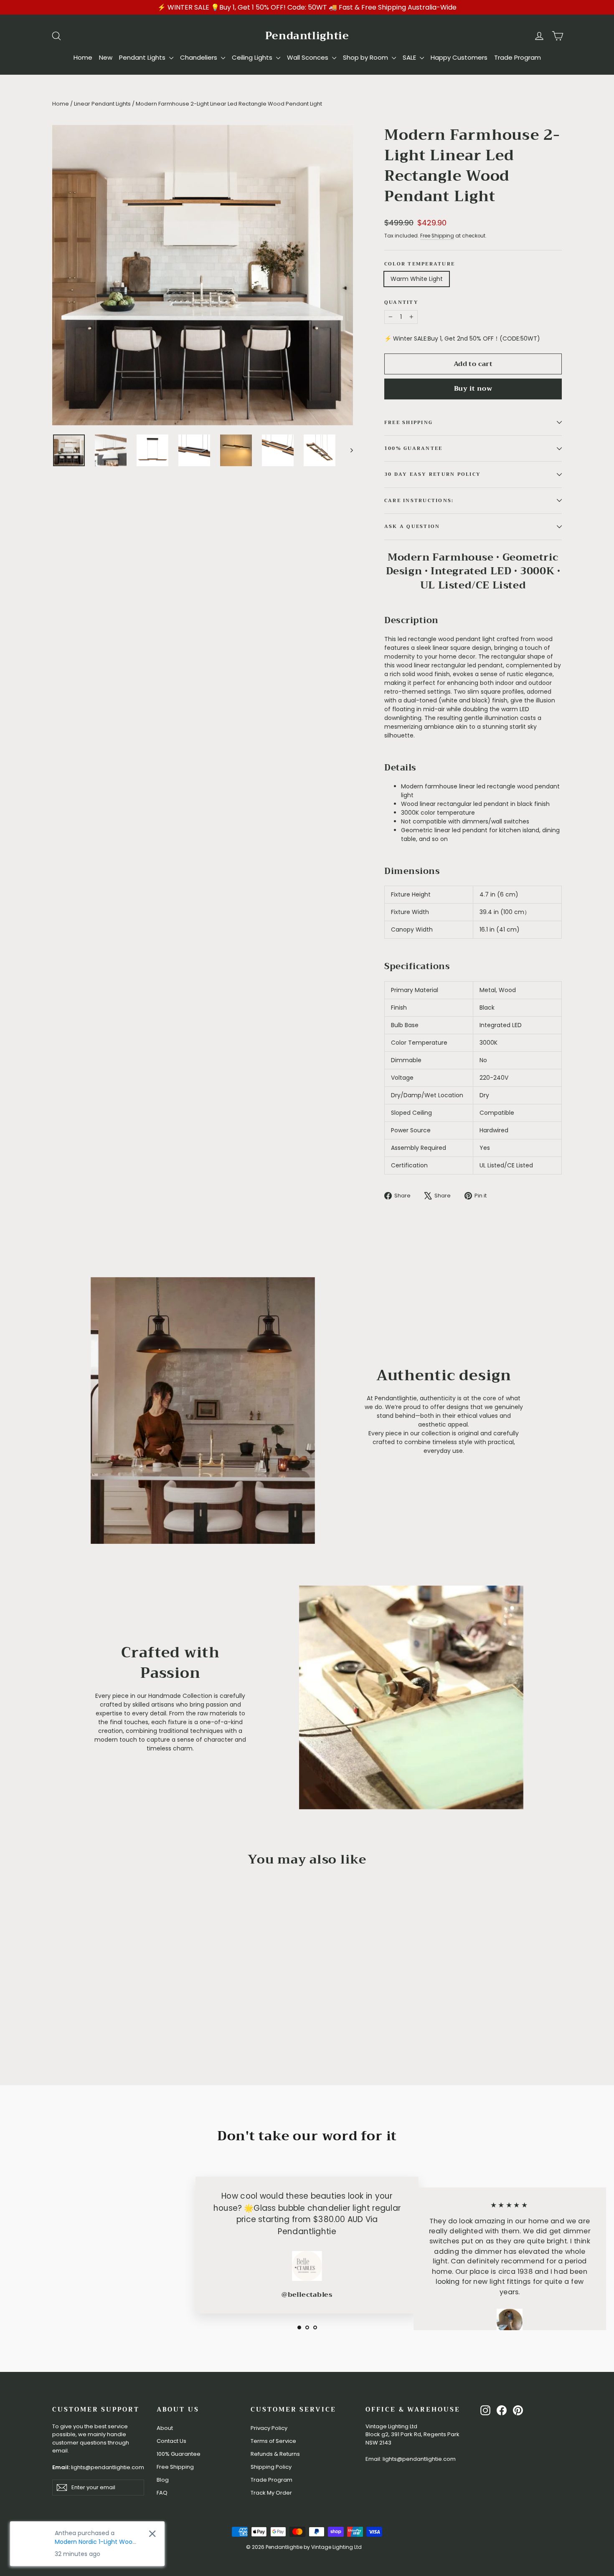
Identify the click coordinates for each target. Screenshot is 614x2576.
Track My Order (271, 2493)
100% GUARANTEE (413, 448)
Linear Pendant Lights (102, 104)
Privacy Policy (269, 2428)
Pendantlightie (307, 36)
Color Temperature (420, 264)
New (106, 57)
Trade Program (518, 57)
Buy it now (473, 389)
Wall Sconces (308, 57)
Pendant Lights (143, 57)
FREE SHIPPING (408, 423)
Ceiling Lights (253, 57)
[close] (152, 2534)
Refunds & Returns (275, 2454)
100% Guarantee (179, 2454)
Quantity (401, 303)
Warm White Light (417, 279)
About (165, 2428)
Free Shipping (437, 236)
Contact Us (171, 2441)
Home (83, 57)
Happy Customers (459, 57)
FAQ (162, 2493)
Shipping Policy (271, 2467)
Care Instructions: (419, 501)
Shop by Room (366, 57)
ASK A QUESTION (412, 527)
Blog (163, 2480)
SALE (410, 57)
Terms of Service (273, 2441)
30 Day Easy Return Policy (433, 474)
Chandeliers (199, 57)
